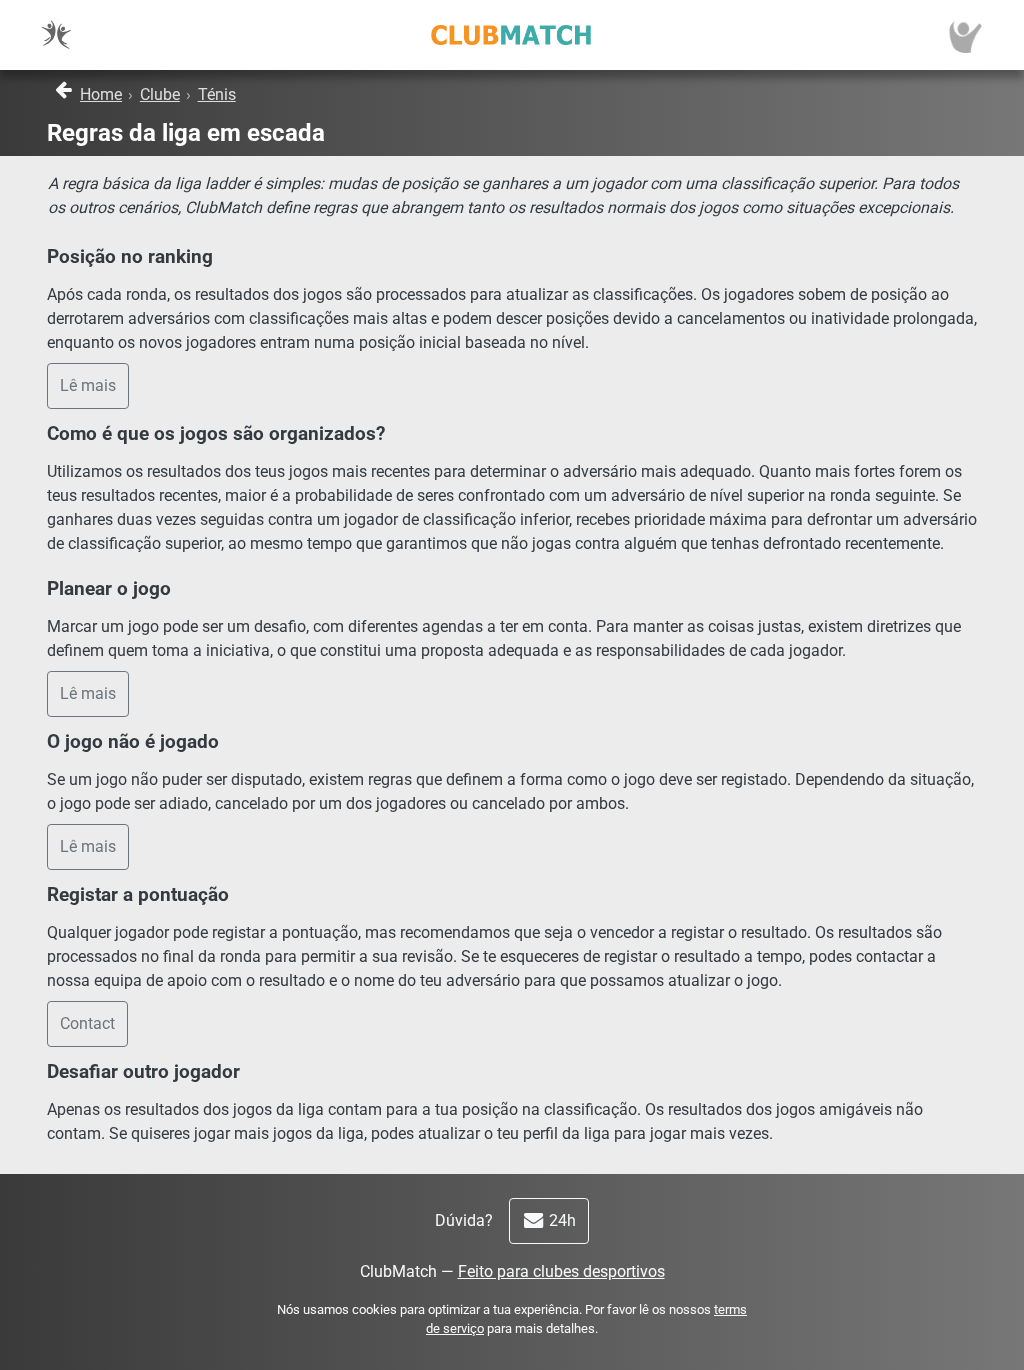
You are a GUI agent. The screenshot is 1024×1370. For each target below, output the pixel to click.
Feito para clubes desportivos (561, 1271)
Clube (160, 94)
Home (101, 94)
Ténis (217, 94)
